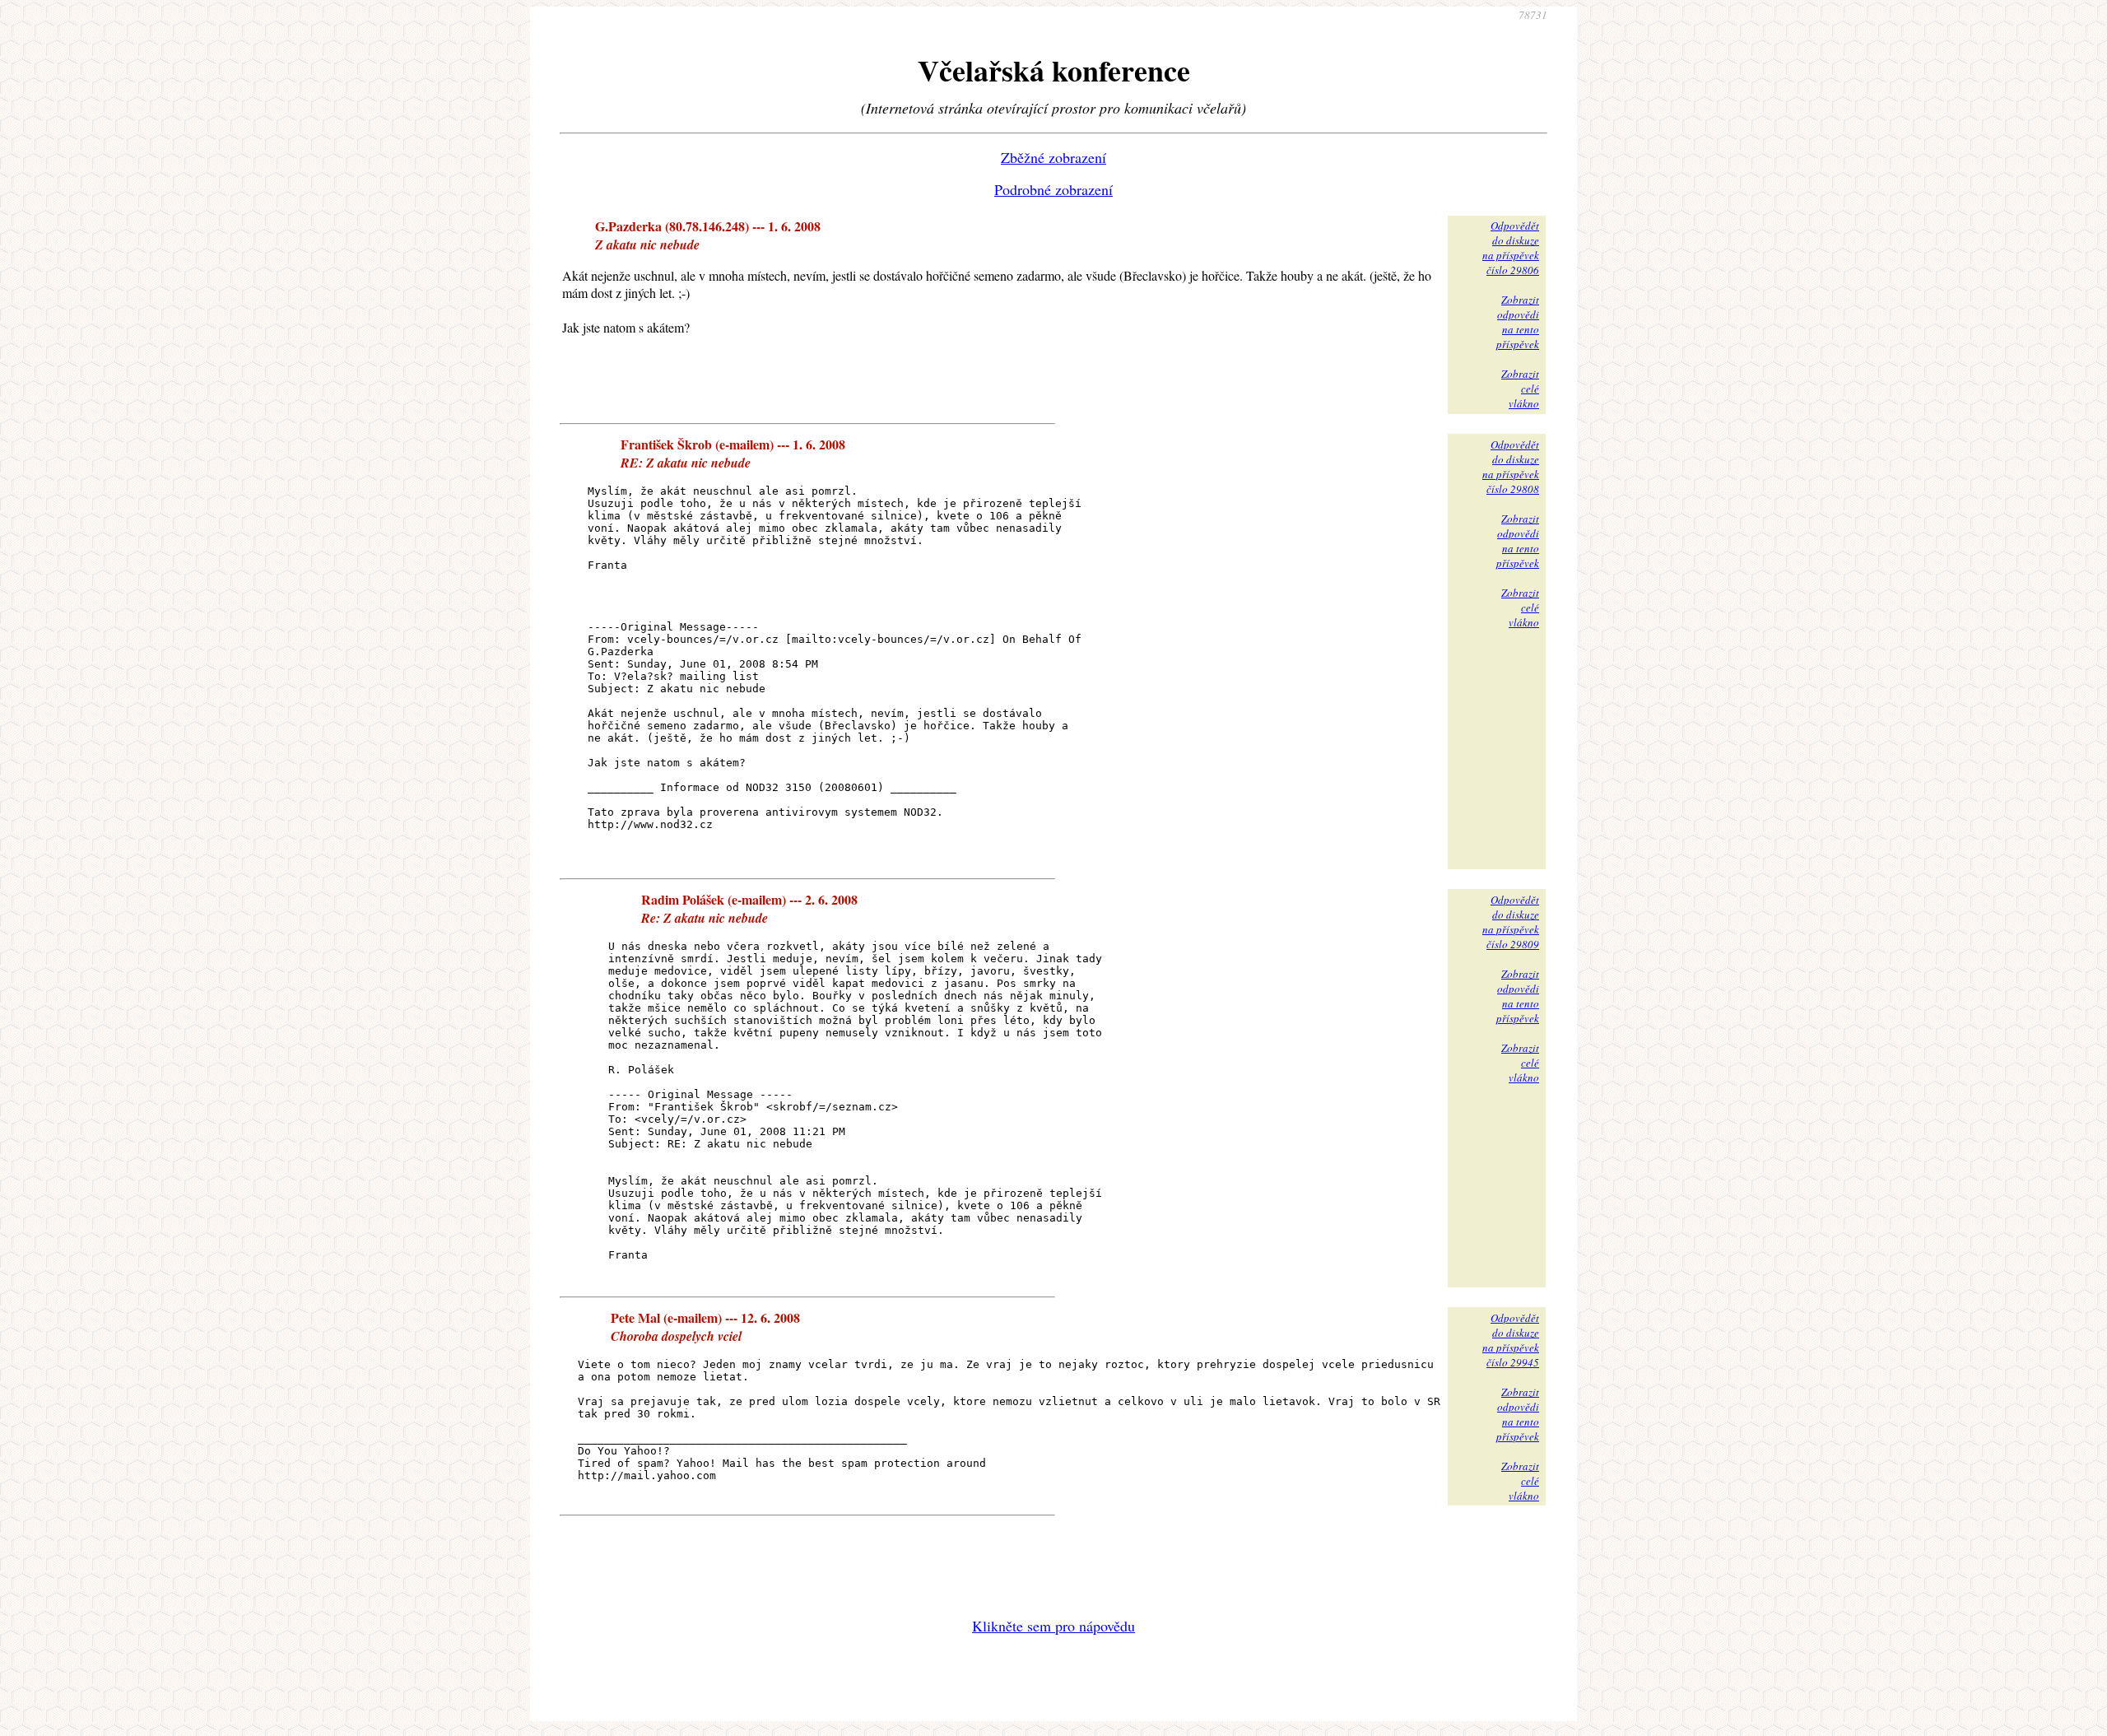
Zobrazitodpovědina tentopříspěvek (1518, 322)
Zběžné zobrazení (1053, 157)
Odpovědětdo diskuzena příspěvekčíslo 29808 (1511, 467)
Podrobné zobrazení (1053, 189)
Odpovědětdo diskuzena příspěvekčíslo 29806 (1511, 248)
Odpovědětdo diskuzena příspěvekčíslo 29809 (1511, 922)
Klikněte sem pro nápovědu (1053, 1626)
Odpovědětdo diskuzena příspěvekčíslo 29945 (1511, 1340)
